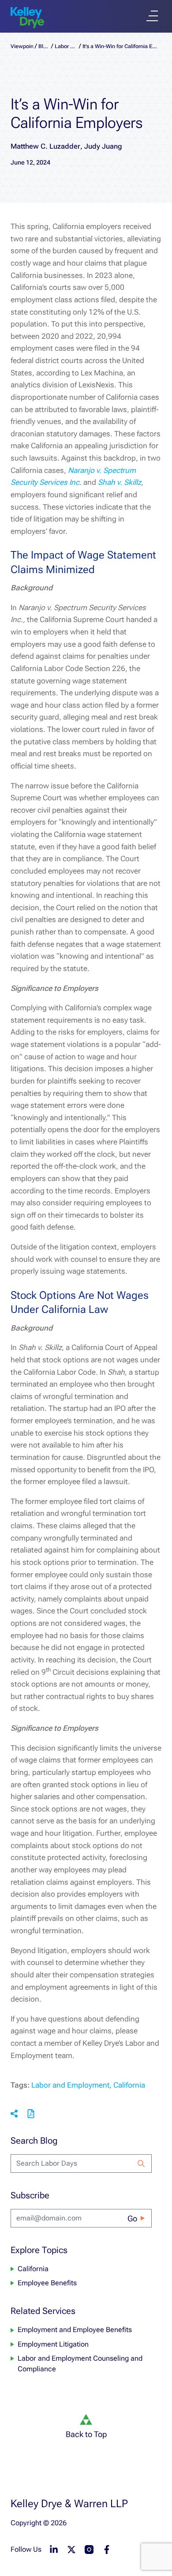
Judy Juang (103, 146)
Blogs (44, 46)
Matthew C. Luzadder (45, 146)
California (129, 2085)
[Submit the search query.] (141, 2164)
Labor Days (66, 46)
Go (132, 2218)
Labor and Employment (70, 2085)
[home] (27, 18)
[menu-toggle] (152, 16)
